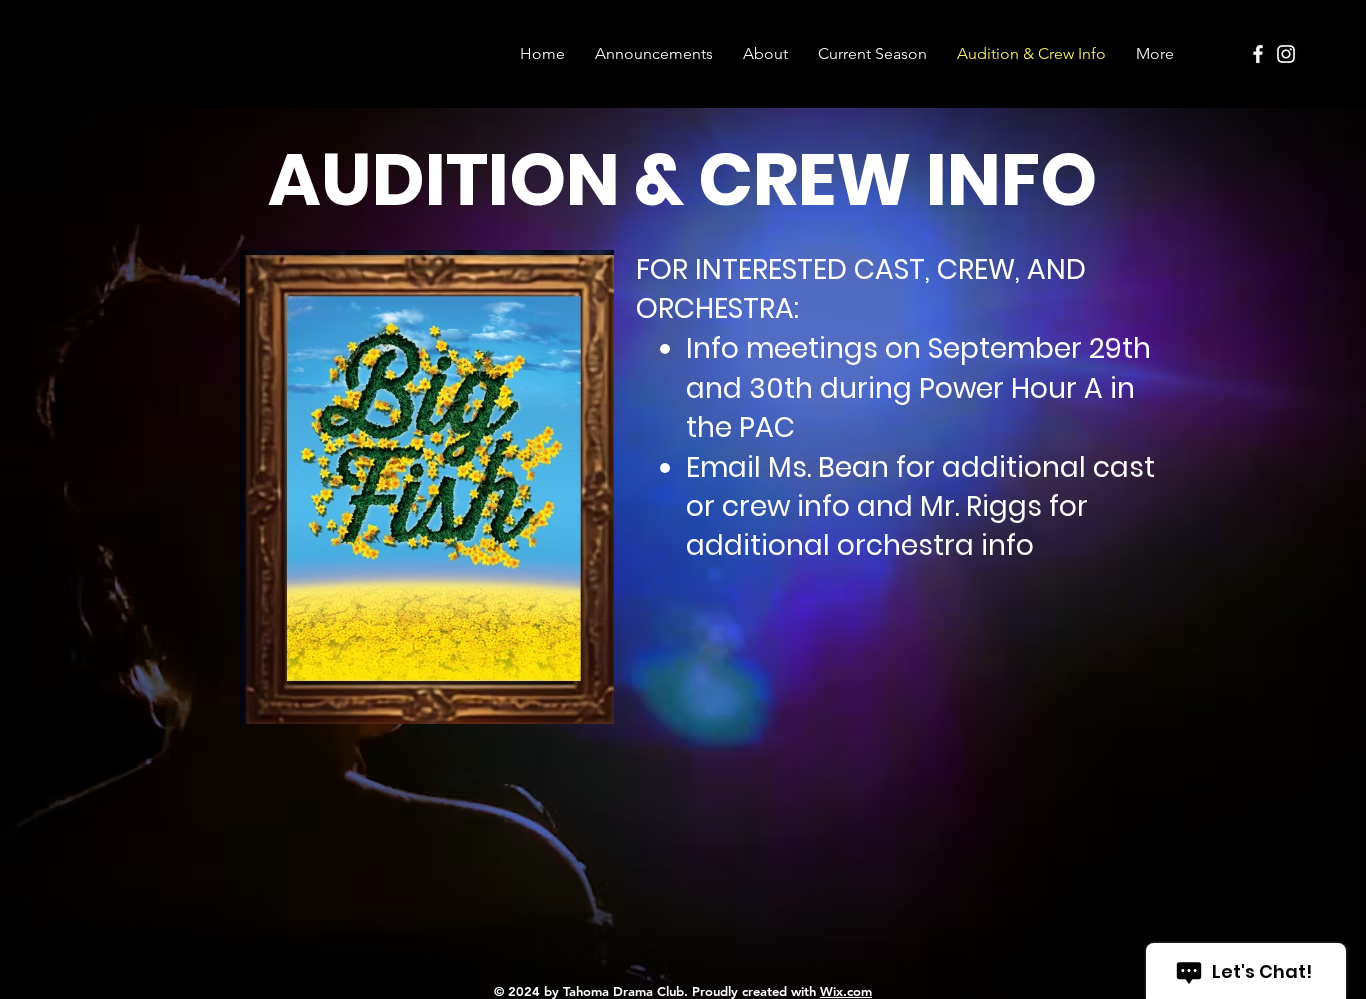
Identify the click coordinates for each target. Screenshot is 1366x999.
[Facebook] (1258, 54)
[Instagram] (1286, 54)
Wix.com (846, 991)
